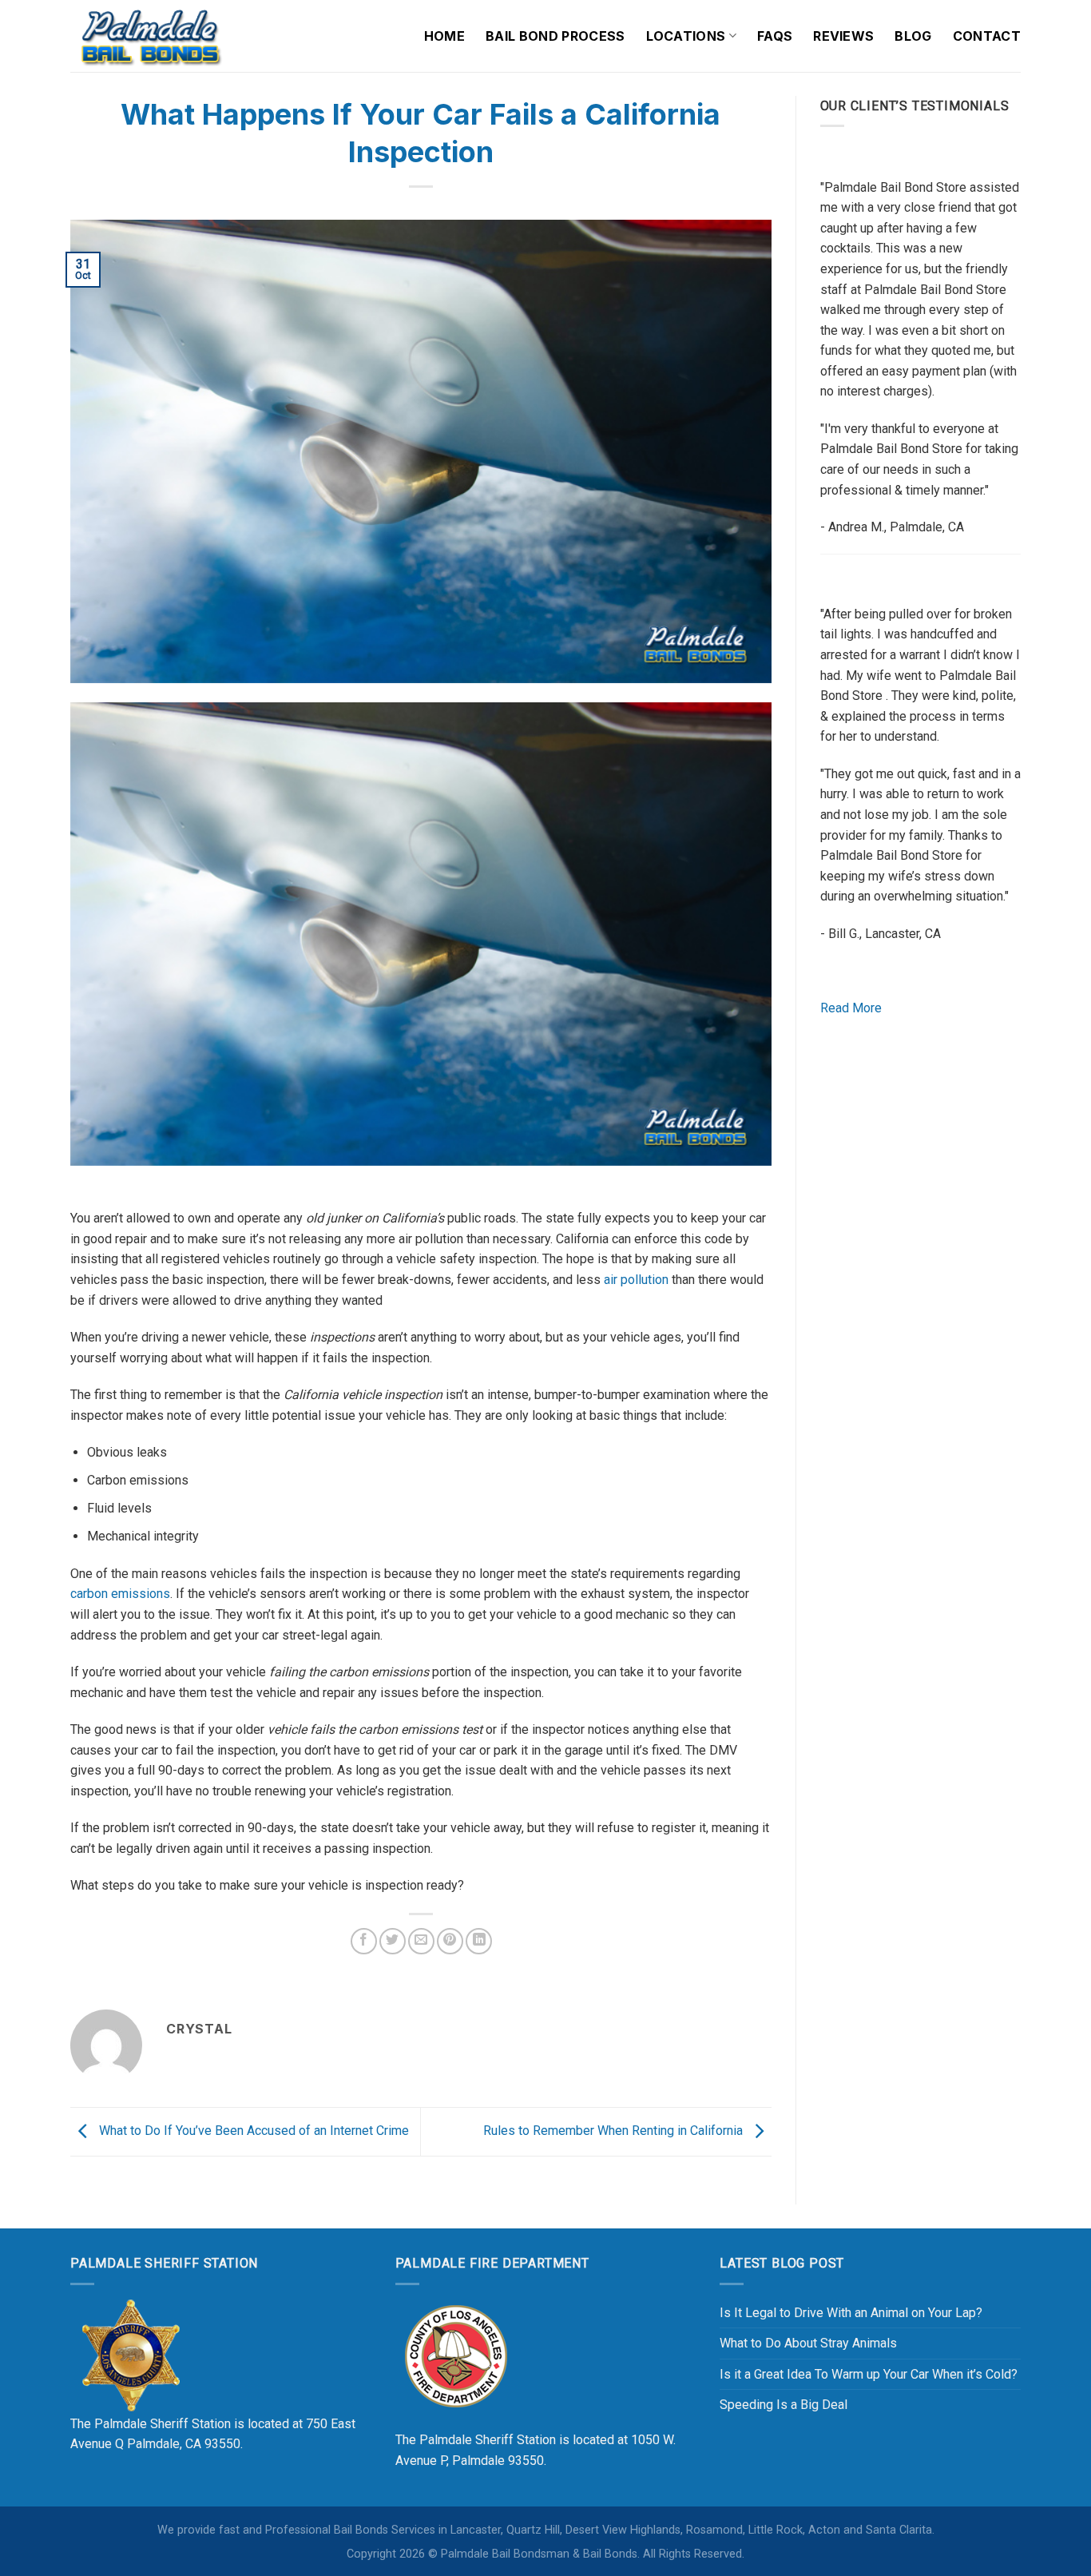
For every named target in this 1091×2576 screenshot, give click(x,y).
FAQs (775, 36)
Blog (913, 36)
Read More (851, 1008)
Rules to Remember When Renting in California (615, 2131)
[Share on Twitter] (393, 1941)
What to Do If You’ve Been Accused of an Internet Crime (252, 2131)
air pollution (636, 1280)
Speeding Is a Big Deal (784, 2405)
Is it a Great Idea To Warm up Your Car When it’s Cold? (869, 2374)
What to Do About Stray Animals (808, 2343)
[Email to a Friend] (421, 1941)
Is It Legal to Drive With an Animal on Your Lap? (851, 2313)
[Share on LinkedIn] (479, 1941)
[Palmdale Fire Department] (455, 2354)
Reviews (843, 36)
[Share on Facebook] (364, 1941)
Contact (987, 36)
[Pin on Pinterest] (450, 1941)
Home (444, 36)
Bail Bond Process (555, 36)
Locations (686, 36)
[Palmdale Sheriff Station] (130, 2354)
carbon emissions (120, 1594)
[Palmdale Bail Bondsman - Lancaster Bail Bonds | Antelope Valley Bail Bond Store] (150, 36)
